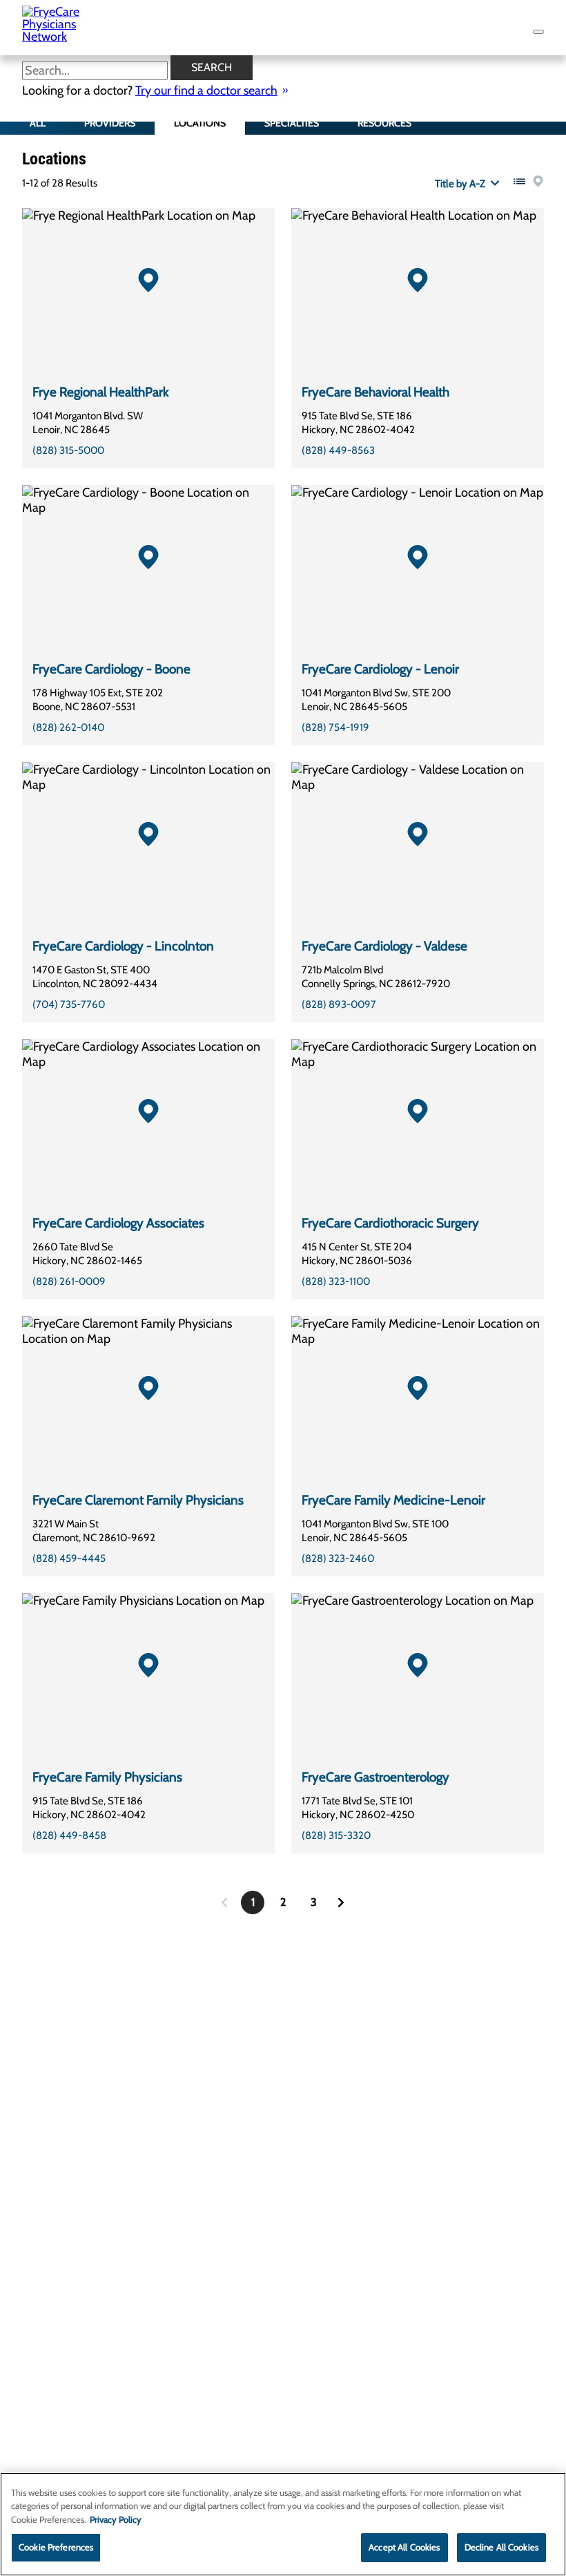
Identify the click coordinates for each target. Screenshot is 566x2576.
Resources (384, 123)
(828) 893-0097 (339, 1004)
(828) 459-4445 (69, 1558)
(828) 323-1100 (336, 1281)
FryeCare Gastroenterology (375, 1777)
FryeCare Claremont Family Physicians (138, 1500)
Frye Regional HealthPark (101, 392)
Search (212, 67)
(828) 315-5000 (68, 450)
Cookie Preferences (56, 2547)
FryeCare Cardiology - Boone (111, 669)
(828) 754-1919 (335, 727)
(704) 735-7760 (69, 1004)
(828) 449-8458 (69, 1835)
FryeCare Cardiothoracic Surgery (390, 1223)
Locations (200, 123)
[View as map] (538, 181)
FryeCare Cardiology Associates (118, 1223)
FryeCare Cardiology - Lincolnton (123, 946)
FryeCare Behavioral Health (375, 392)
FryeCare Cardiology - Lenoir (380, 669)
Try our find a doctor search (206, 90)
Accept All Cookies (404, 2547)
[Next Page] (341, 1902)
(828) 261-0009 (69, 1281)
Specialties (292, 123)
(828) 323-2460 (338, 1558)
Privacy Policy (116, 2519)
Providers (110, 123)
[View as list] (519, 181)
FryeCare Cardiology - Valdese (384, 946)
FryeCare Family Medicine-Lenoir (393, 1500)
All (38, 123)
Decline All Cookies (501, 2547)
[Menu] (538, 32)
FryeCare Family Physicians (107, 1777)
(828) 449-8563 (338, 450)
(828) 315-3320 (336, 1835)
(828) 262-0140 (68, 727)
